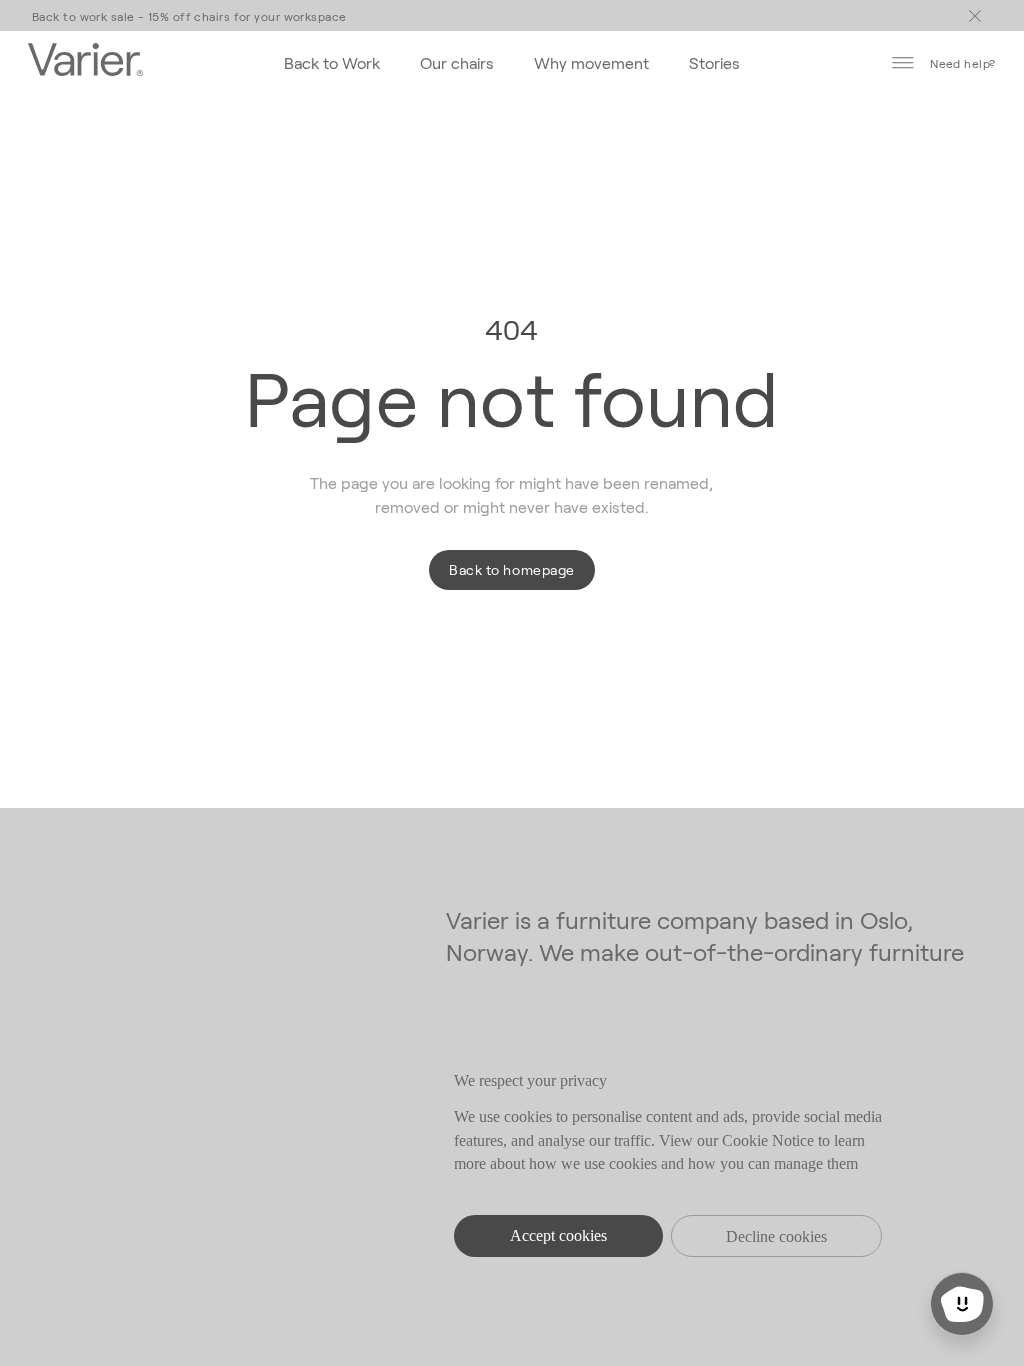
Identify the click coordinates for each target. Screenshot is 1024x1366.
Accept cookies (559, 1235)
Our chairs (457, 62)
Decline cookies (776, 1236)
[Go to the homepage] (85, 62)
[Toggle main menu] (975, 16)
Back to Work (332, 62)
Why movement (591, 62)
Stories (714, 62)
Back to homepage (511, 569)
